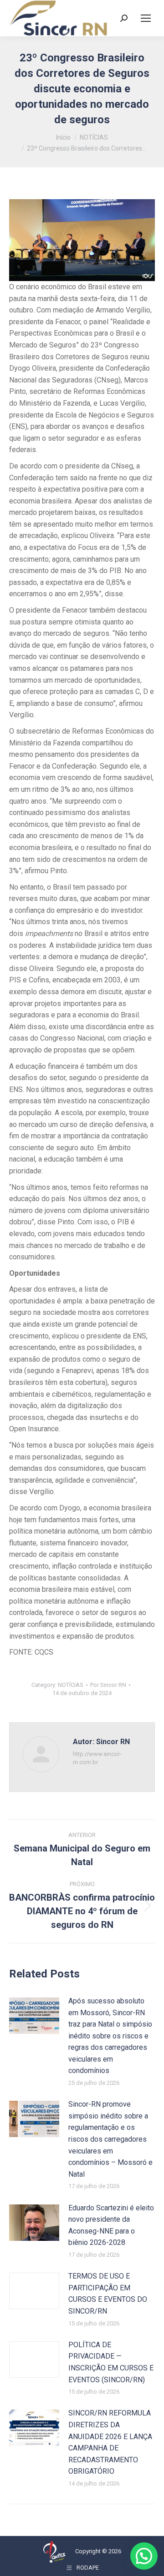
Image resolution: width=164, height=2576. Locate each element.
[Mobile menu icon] (146, 18)
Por (108, 1685)
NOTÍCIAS (71, 1685)
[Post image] (34, 2016)
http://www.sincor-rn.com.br (97, 1758)
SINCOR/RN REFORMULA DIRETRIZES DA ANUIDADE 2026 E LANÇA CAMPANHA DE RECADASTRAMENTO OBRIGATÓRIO (110, 2442)
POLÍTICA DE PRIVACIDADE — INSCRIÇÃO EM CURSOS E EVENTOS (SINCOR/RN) (111, 2362)
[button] (144, 2556)
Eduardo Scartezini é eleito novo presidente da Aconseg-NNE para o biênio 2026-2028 (111, 2225)
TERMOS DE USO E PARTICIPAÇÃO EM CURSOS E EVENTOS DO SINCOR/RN (108, 2294)
